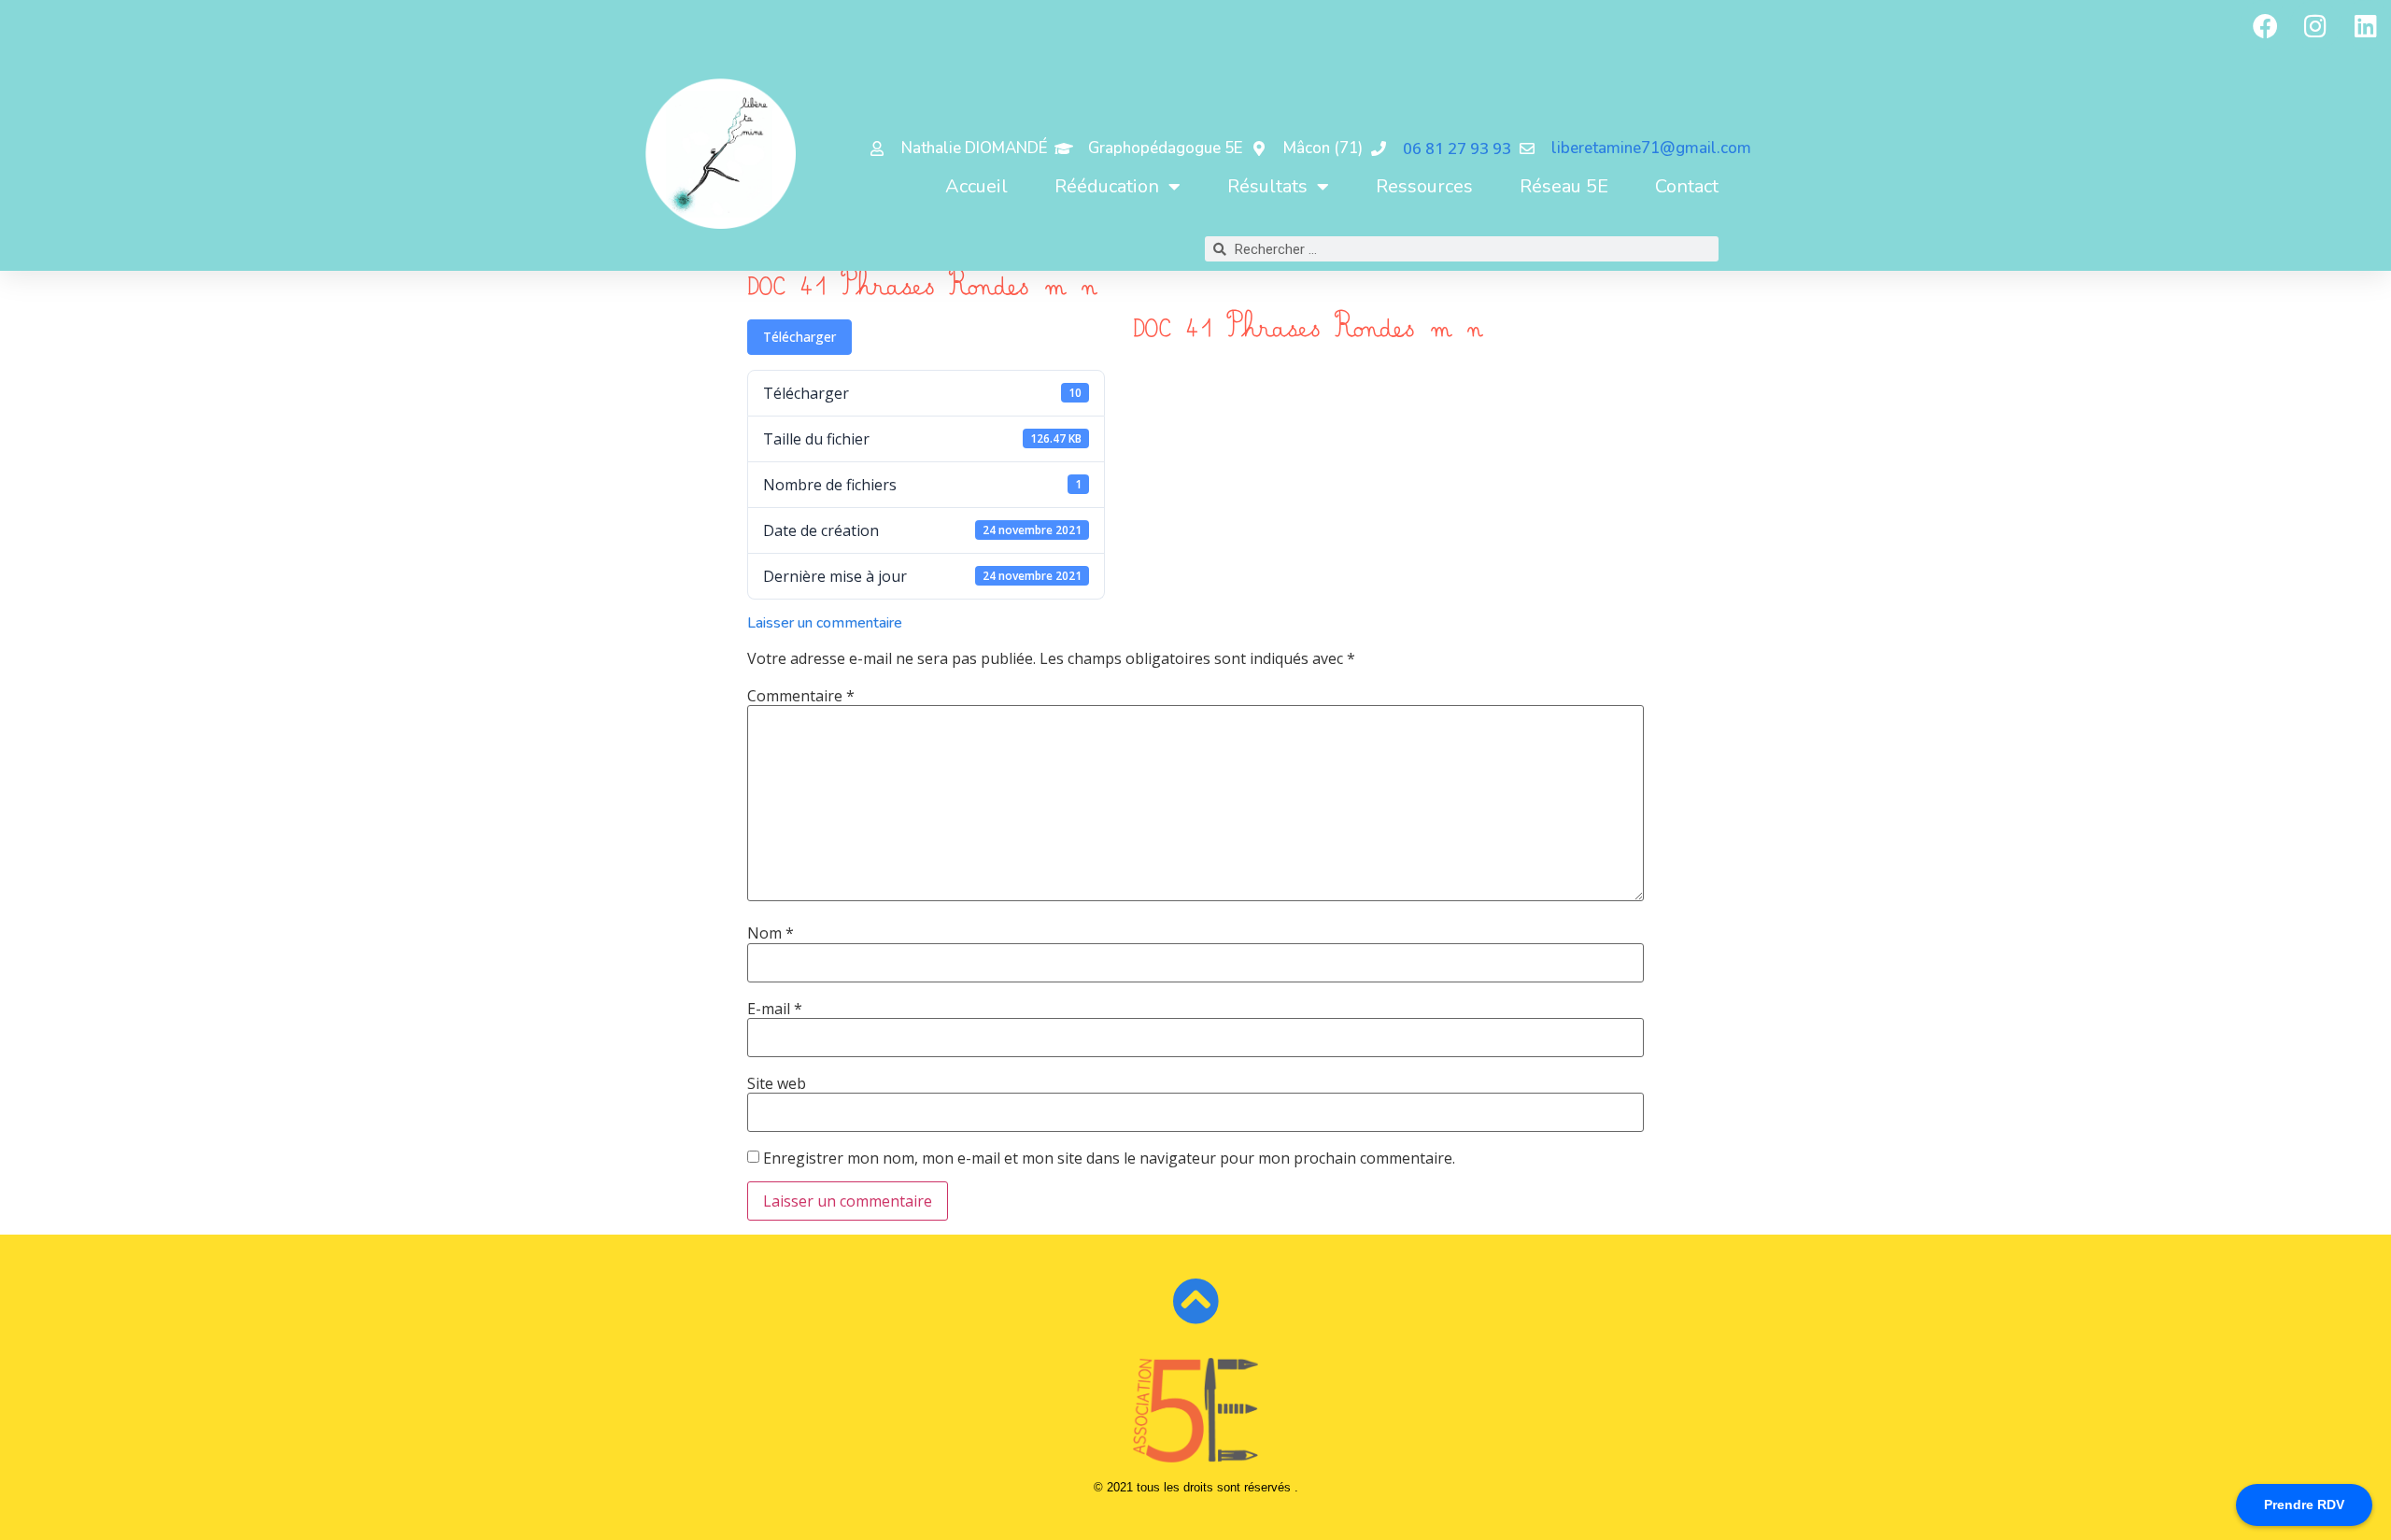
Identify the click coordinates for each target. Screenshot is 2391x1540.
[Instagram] (2315, 25)
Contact (1687, 186)
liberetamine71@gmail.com (1651, 148)
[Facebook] (2265, 25)
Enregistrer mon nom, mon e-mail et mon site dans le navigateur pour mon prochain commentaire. (1109, 1158)
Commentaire (801, 696)
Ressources (1424, 186)
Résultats (1267, 186)
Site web (777, 1083)
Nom (771, 933)
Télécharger (799, 337)
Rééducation (1107, 186)
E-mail (775, 1009)
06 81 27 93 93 (1457, 148)
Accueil (976, 186)
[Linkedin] (2366, 25)
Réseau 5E (1564, 186)
